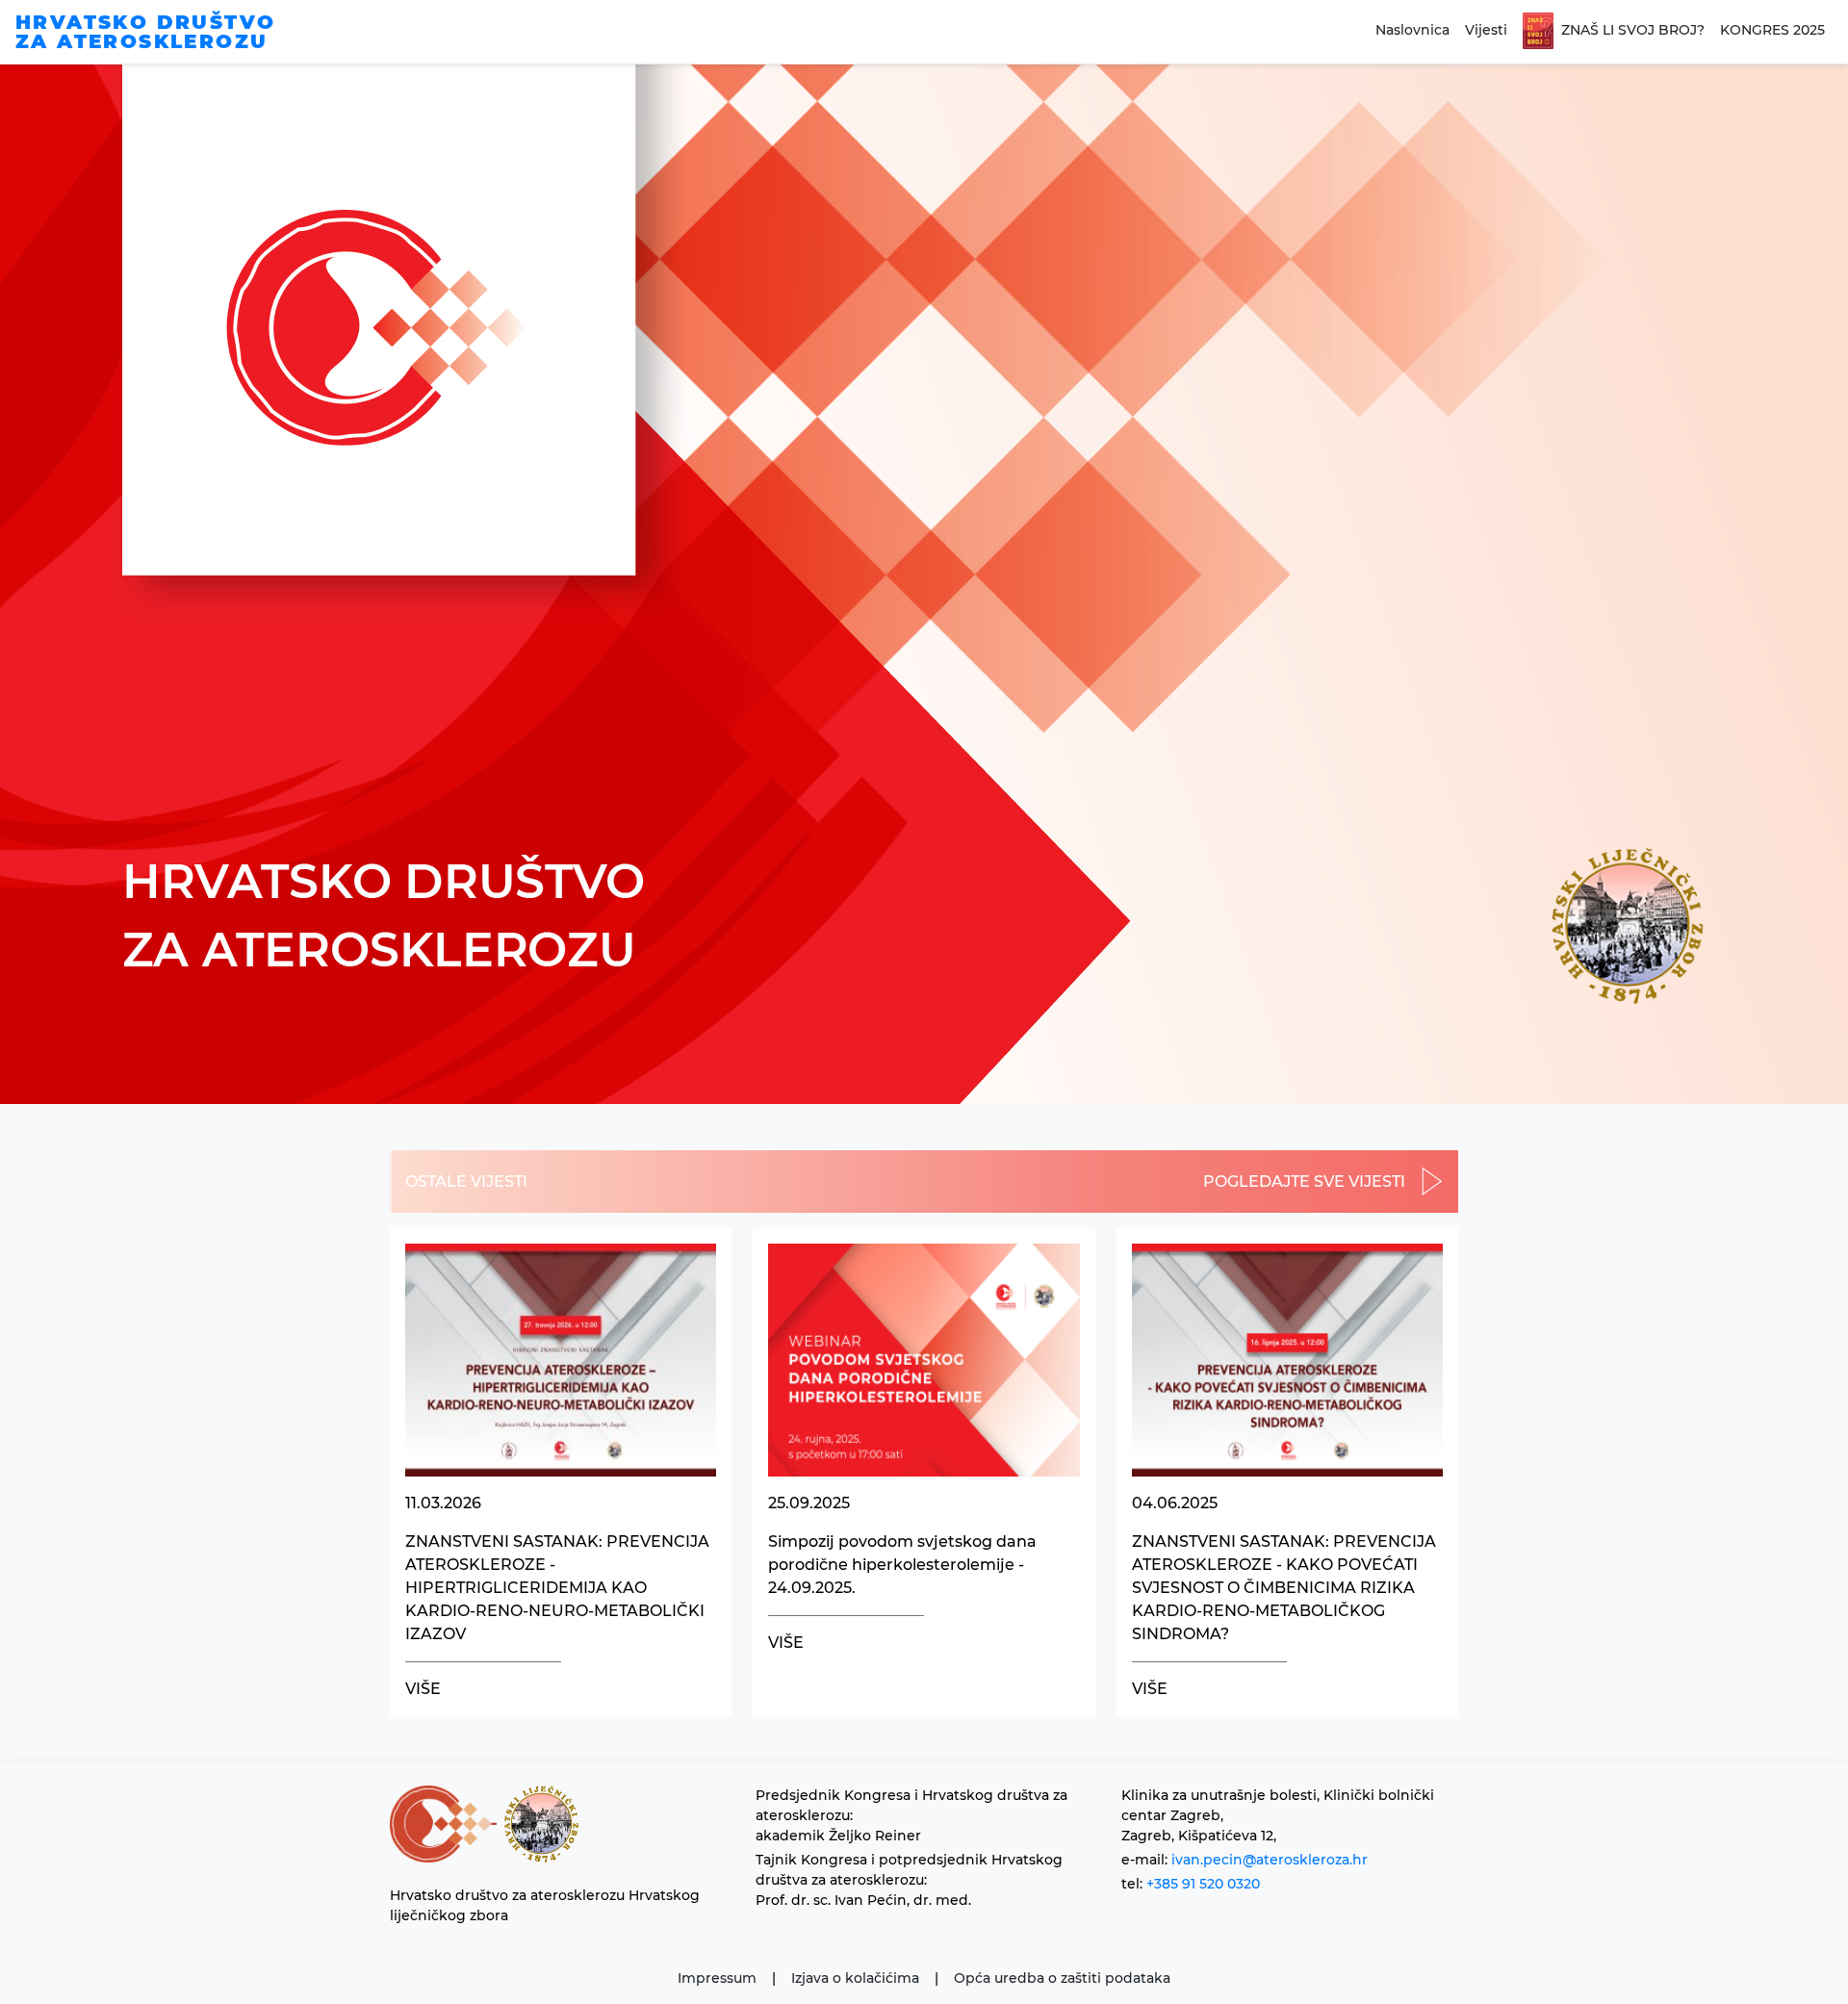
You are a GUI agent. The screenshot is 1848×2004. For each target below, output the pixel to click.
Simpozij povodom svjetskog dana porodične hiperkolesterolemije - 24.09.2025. (902, 1565)
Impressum (717, 1978)
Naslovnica (1412, 30)
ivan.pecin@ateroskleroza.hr (1270, 1860)
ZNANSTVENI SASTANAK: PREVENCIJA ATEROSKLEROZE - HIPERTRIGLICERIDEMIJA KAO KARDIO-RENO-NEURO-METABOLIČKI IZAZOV (557, 1588)
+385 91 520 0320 (1203, 1884)
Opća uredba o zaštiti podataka (1062, 1978)
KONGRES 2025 (1772, 30)
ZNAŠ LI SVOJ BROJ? (1633, 30)
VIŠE (423, 1689)
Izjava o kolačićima (855, 1978)
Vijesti (1486, 30)
